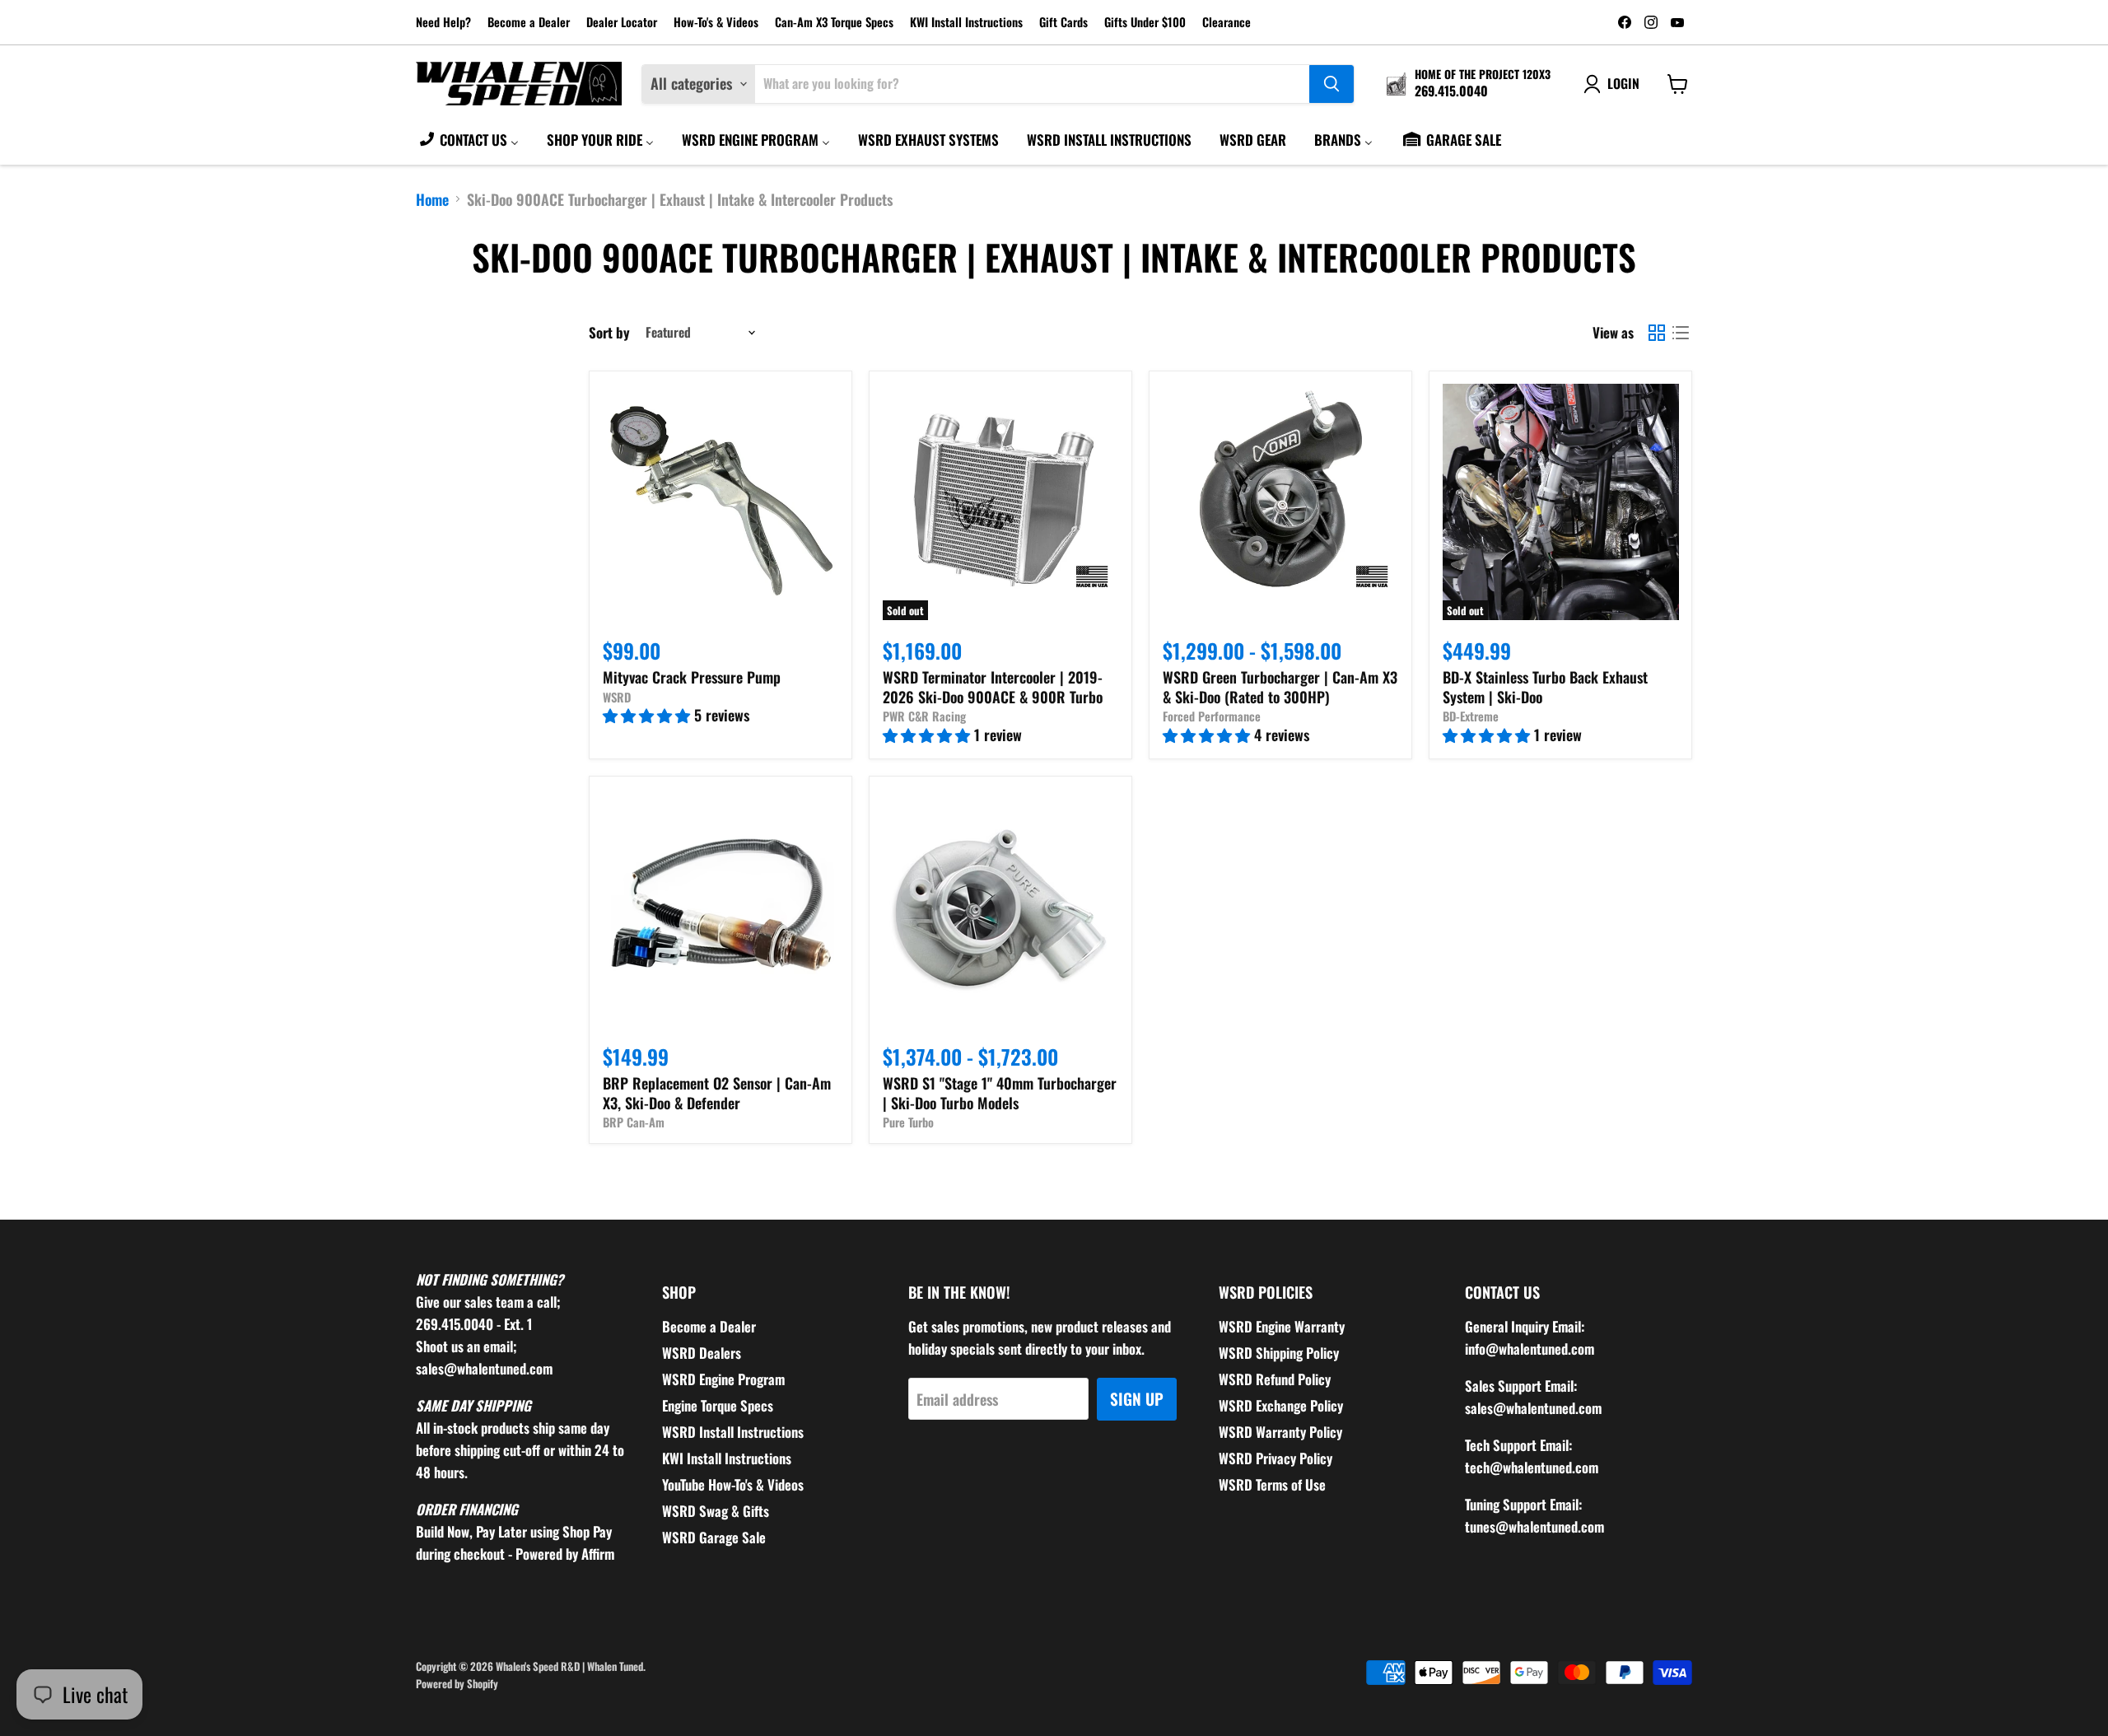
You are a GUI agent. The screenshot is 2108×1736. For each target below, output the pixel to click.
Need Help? (443, 23)
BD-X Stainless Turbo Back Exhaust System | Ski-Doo (1545, 687)
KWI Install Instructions (966, 23)
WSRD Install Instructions (733, 1432)
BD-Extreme (1471, 716)
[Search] (1331, 84)
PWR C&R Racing (924, 716)
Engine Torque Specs (718, 1405)
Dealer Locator (622, 23)
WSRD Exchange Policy (1281, 1405)
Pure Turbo (908, 1122)
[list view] (1680, 332)
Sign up (1137, 1399)
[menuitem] (468, 139)
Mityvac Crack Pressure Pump (692, 677)
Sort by (609, 332)
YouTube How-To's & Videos (733, 1484)
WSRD (617, 697)
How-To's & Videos (716, 23)
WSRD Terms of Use (1272, 1484)
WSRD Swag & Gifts (716, 1511)
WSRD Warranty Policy (1280, 1432)
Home (432, 200)
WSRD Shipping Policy (1279, 1353)
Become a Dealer (529, 23)
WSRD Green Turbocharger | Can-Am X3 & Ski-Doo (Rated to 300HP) (1280, 687)
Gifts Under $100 (1145, 23)
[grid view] (1656, 332)
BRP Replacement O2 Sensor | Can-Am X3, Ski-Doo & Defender (717, 1093)
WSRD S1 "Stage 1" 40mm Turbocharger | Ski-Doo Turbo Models (1000, 1093)
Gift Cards (1063, 23)
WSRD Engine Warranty (1282, 1326)
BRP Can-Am (634, 1122)
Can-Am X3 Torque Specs (834, 23)
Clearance (1227, 23)
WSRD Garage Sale (714, 1537)
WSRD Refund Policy (1275, 1379)
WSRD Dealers (702, 1353)
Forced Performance (1212, 716)
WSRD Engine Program (723, 1379)
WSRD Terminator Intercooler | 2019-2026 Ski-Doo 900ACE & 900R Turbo (993, 687)
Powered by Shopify (457, 1683)
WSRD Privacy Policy (1276, 1458)
